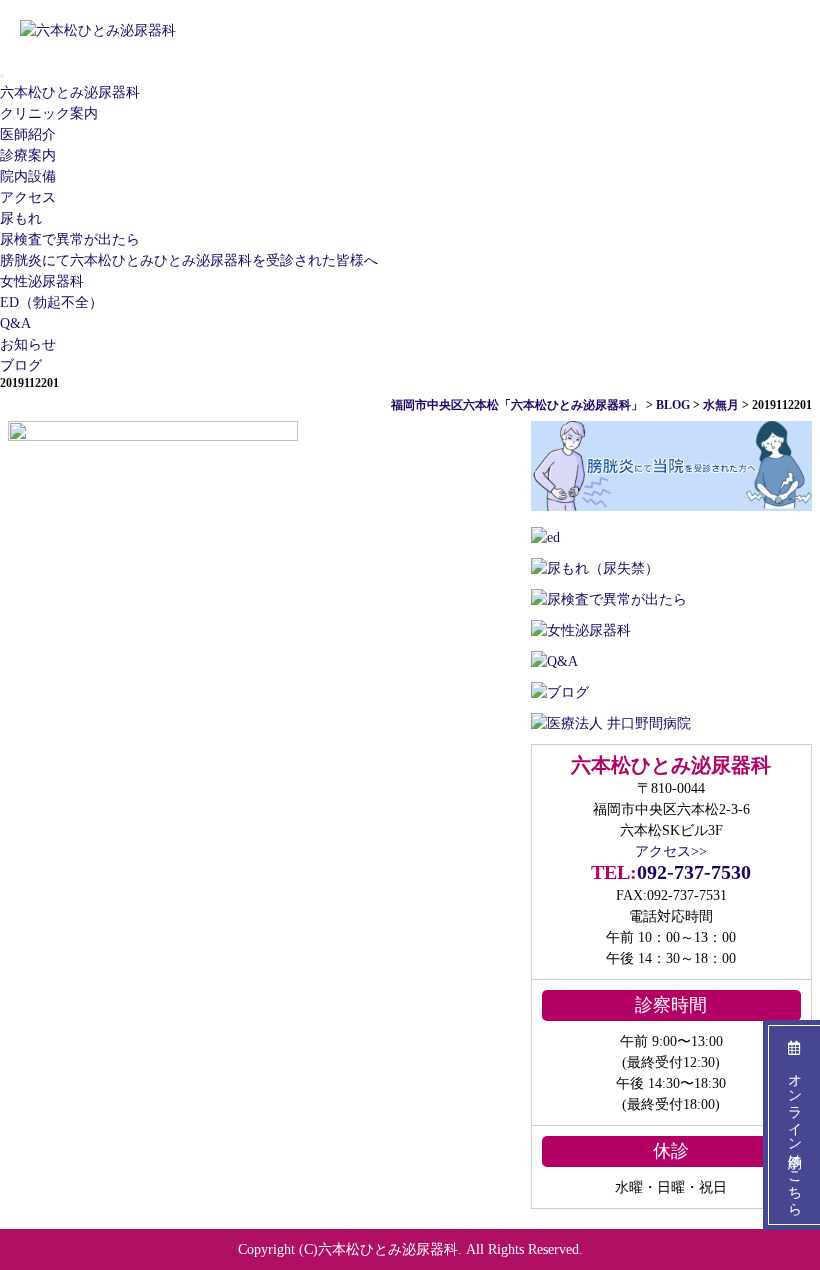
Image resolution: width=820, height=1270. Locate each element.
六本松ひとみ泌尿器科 (70, 92)
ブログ (21, 365)
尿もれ (21, 218)
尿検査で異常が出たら (70, 239)
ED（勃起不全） (51, 302)
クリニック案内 (49, 113)
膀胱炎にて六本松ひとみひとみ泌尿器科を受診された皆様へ (189, 260)
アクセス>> (671, 851)
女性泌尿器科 (42, 281)
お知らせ (28, 344)
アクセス (28, 197)
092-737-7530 (694, 872)
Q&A (15, 323)
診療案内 (28, 155)
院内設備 (28, 176)
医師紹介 (28, 134)
